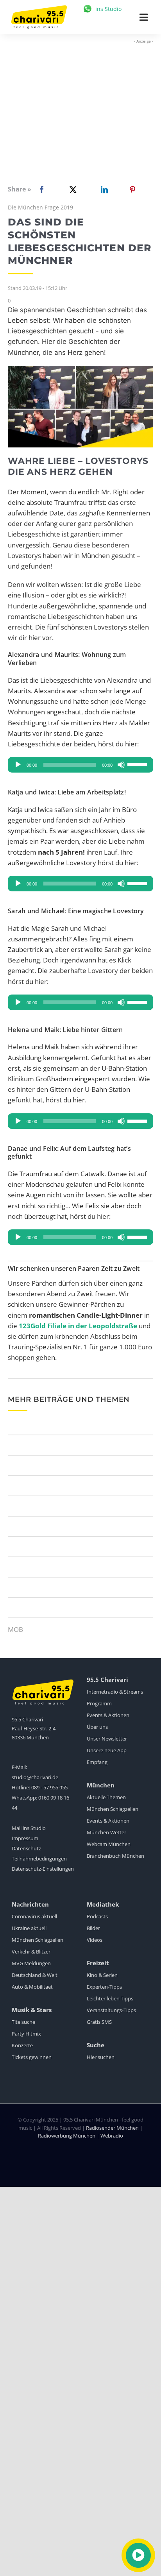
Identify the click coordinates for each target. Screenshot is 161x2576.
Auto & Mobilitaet (32, 1987)
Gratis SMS (99, 2022)
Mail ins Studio (29, 1828)
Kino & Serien (102, 1975)
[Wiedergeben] (18, 765)
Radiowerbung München (67, 2136)
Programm (99, 1703)
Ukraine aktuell (29, 1928)
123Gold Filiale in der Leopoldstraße (77, 1326)
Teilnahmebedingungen (39, 1859)
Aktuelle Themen (106, 1797)
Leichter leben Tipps (110, 1998)
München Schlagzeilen (113, 1809)
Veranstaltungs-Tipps (111, 2010)
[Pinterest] (132, 190)
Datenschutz (26, 1848)
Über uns (97, 1727)
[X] (72, 190)
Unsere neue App (107, 1750)
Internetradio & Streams (115, 1692)
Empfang (97, 1762)
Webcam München (109, 1844)
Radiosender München (112, 2128)
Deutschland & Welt (35, 1975)
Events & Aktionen (108, 1715)
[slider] (138, 764)
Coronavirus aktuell (34, 1916)
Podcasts (97, 1916)
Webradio (112, 2136)
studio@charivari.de (35, 1777)
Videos (95, 1940)
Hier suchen (101, 2057)
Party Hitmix (26, 2034)
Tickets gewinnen (32, 2057)
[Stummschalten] (121, 765)
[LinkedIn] (103, 190)
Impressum (25, 1838)
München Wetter (106, 1832)
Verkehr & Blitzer (31, 1952)
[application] (80, 765)
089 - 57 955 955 (49, 1787)
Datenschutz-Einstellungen (43, 1869)
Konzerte (22, 2045)
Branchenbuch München (115, 1856)
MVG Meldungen (31, 1963)
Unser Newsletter (107, 1739)
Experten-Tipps (104, 1987)
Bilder (93, 1928)
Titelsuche (23, 2022)
